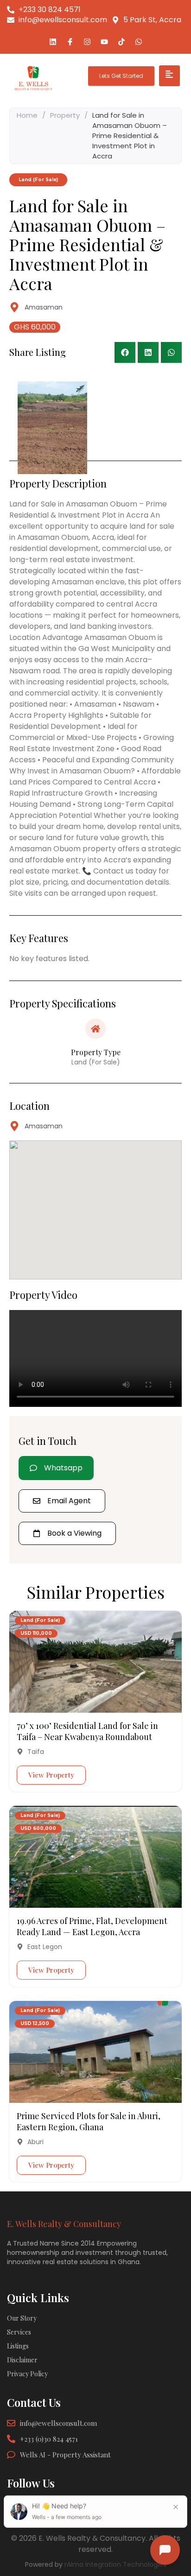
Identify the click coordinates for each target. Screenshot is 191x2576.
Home (27, 115)
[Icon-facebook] (70, 42)
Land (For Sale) (40, 1620)
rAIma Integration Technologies (115, 2564)
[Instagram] (87, 42)
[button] (125, 352)
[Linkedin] (53, 42)
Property (65, 115)
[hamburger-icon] (169, 76)
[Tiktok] (121, 42)
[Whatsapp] (139, 42)
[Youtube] (104, 42)
